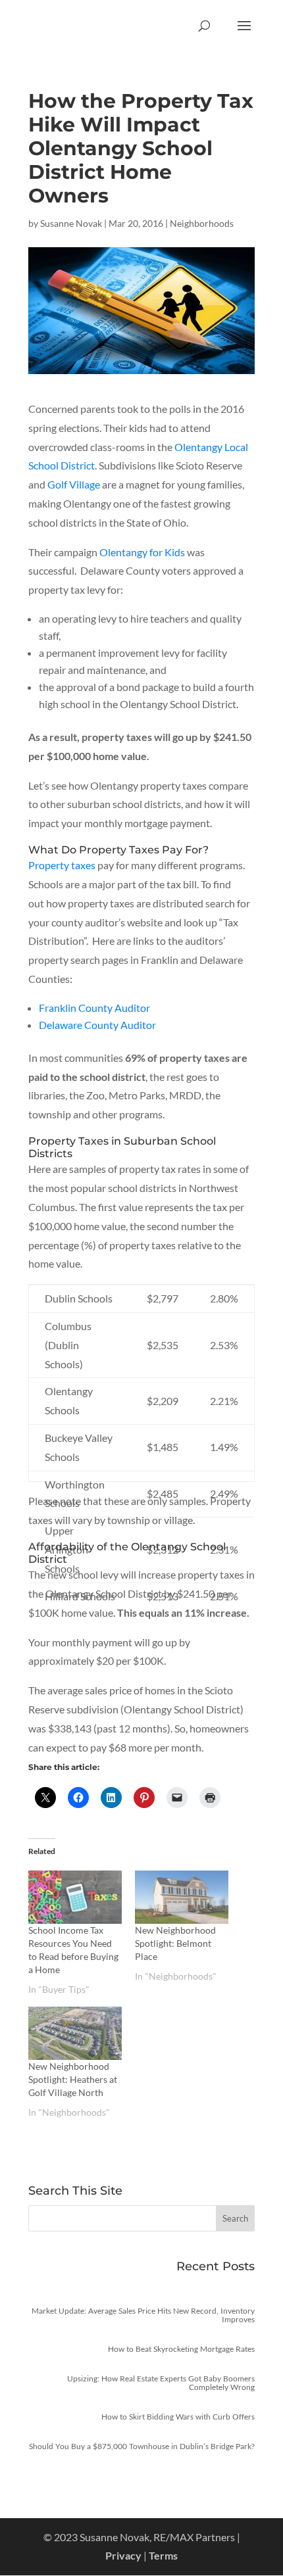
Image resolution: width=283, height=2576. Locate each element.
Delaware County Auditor (97, 1025)
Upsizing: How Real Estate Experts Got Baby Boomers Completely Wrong (161, 2383)
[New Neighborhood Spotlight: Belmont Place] (182, 1897)
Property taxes (62, 865)
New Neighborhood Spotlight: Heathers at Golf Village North (73, 2079)
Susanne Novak (71, 223)
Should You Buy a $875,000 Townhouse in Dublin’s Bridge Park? (142, 2446)
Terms (163, 2555)
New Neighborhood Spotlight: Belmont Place (175, 1943)
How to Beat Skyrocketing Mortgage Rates (181, 2349)
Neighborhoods (202, 223)
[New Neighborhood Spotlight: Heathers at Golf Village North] (75, 2033)
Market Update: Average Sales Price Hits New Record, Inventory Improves (143, 2315)
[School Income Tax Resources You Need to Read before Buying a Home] (75, 1897)
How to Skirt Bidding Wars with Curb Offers (178, 2417)
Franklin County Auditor (94, 1008)
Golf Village (74, 484)
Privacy (123, 2555)
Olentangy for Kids (142, 552)
